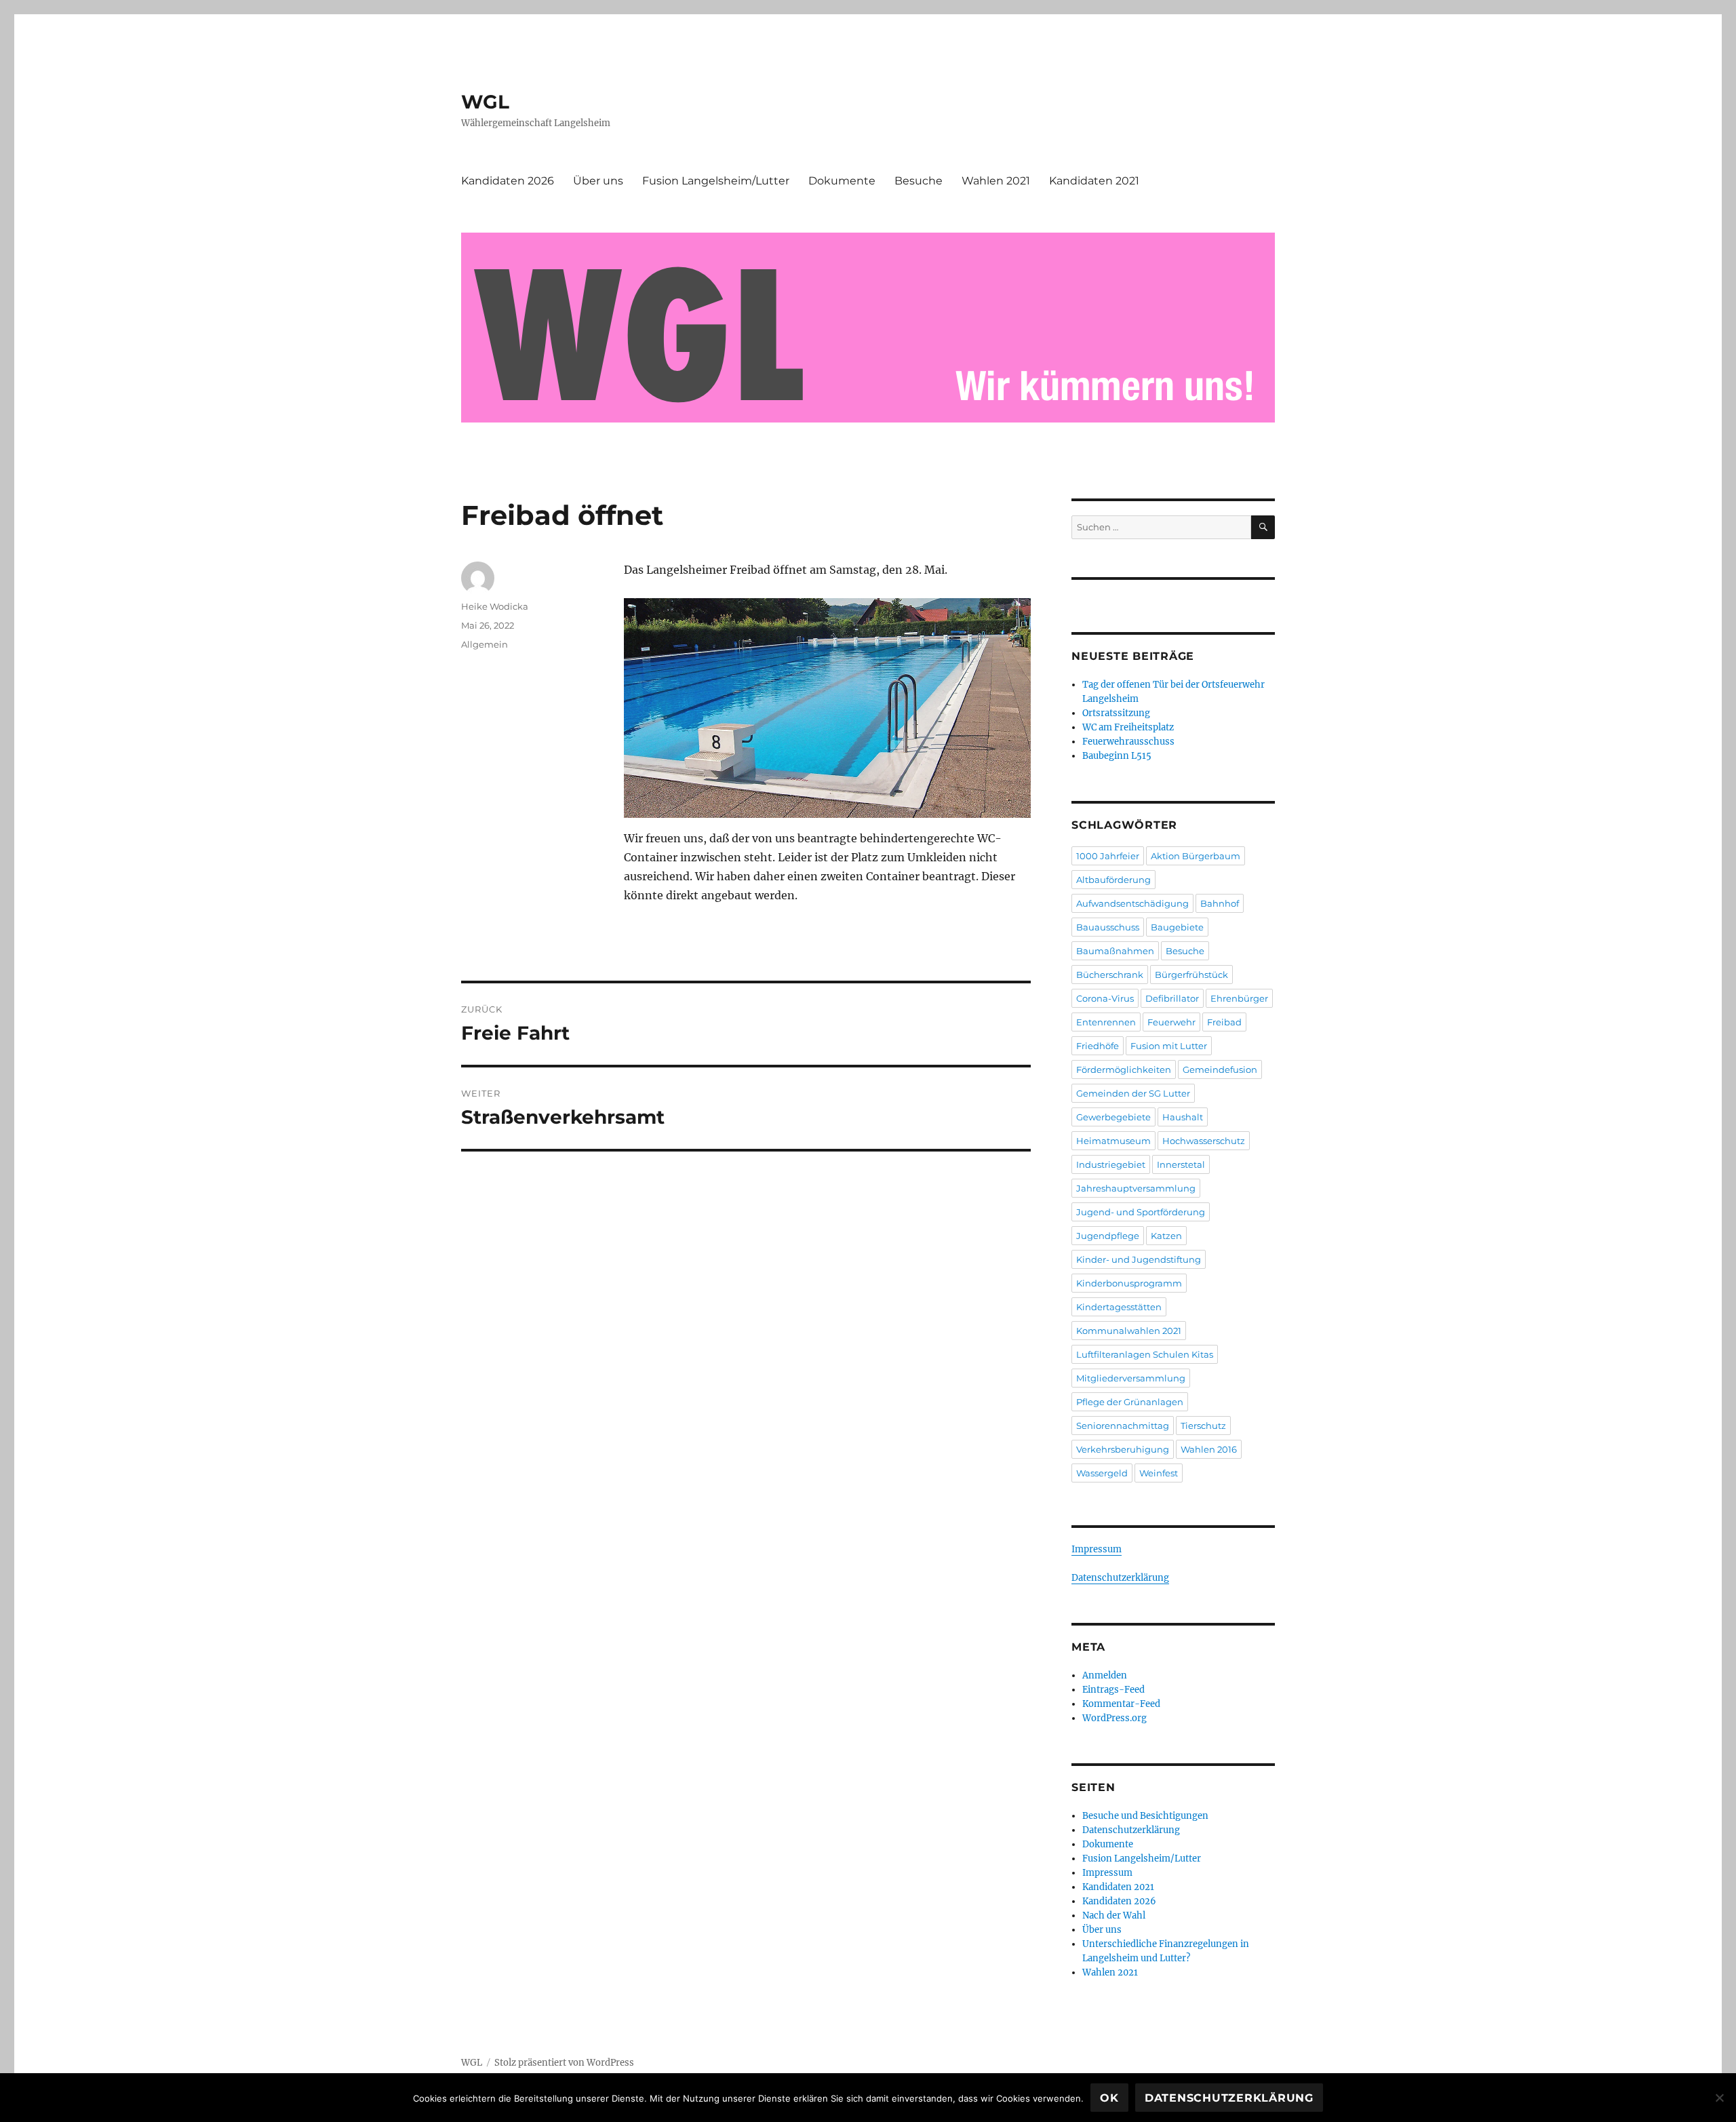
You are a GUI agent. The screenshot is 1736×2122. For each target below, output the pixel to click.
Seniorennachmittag (1123, 1426)
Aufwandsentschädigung (1132, 903)
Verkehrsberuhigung (1123, 1449)
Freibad (1224, 1022)
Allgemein (485, 644)
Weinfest (1159, 1473)
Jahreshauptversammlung (1136, 1188)
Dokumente (842, 181)
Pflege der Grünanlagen (1130, 1402)
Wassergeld (1102, 1473)
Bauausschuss (1108, 927)
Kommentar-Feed (1121, 1704)
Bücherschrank (1110, 975)
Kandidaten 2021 (1094, 181)
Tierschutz (1203, 1426)
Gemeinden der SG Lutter (1133, 1093)
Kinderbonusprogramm (1129, 1283)
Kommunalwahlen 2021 (1129, 1331)
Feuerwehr (1171, 1022)
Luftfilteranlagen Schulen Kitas (1145, 1354)
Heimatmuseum (1113, 1141)
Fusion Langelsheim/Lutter (716, 181)
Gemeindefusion (1220, 1069)
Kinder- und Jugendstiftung (1139, 1259)
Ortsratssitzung (1116, 713)
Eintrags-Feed (1113, 1690)
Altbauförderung (1113, 880)
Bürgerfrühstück (1191, 975)
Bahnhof (1220, 903)
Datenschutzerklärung (1120, 1578)
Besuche (919, 181)
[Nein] (1719, 2098)
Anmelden (1105, 1675)
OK (1109, 2098)
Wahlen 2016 (1209, 1449)
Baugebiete (1177, 927)
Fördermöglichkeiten (1124, 1069)
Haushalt (1183, 1117)
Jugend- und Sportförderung (1141, 1212)
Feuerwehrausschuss (1128, 742)
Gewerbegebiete (1113, 1117)
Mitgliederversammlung (1131, 1378)
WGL (485, 102)
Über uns (598, 181)
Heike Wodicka (495, 606)
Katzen (1166, 1236)
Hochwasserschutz (1204, 1141)
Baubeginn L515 (1117, 756)
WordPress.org (1114, 1718)
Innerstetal (1181, 1164)
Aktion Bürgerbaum (1196, 856)
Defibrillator (1172, 998)
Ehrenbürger (1239, 998)
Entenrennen (1106, 1022)
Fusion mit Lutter (1169, 1046)
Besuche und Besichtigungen (1145, 1816)
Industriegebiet (1111, 1164)
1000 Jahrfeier (1108, 856)
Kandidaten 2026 (508, 181)
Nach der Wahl (1114, 1915)
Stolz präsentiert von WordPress (564, 2063)
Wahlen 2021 (996, 181)
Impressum (1097, 1549)
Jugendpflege (1108, 1236)
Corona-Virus (1105, 998)
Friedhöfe (1098, 1046)
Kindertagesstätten (1119, 1307)
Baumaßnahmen (1115, 951)
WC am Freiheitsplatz (1128, 727)
